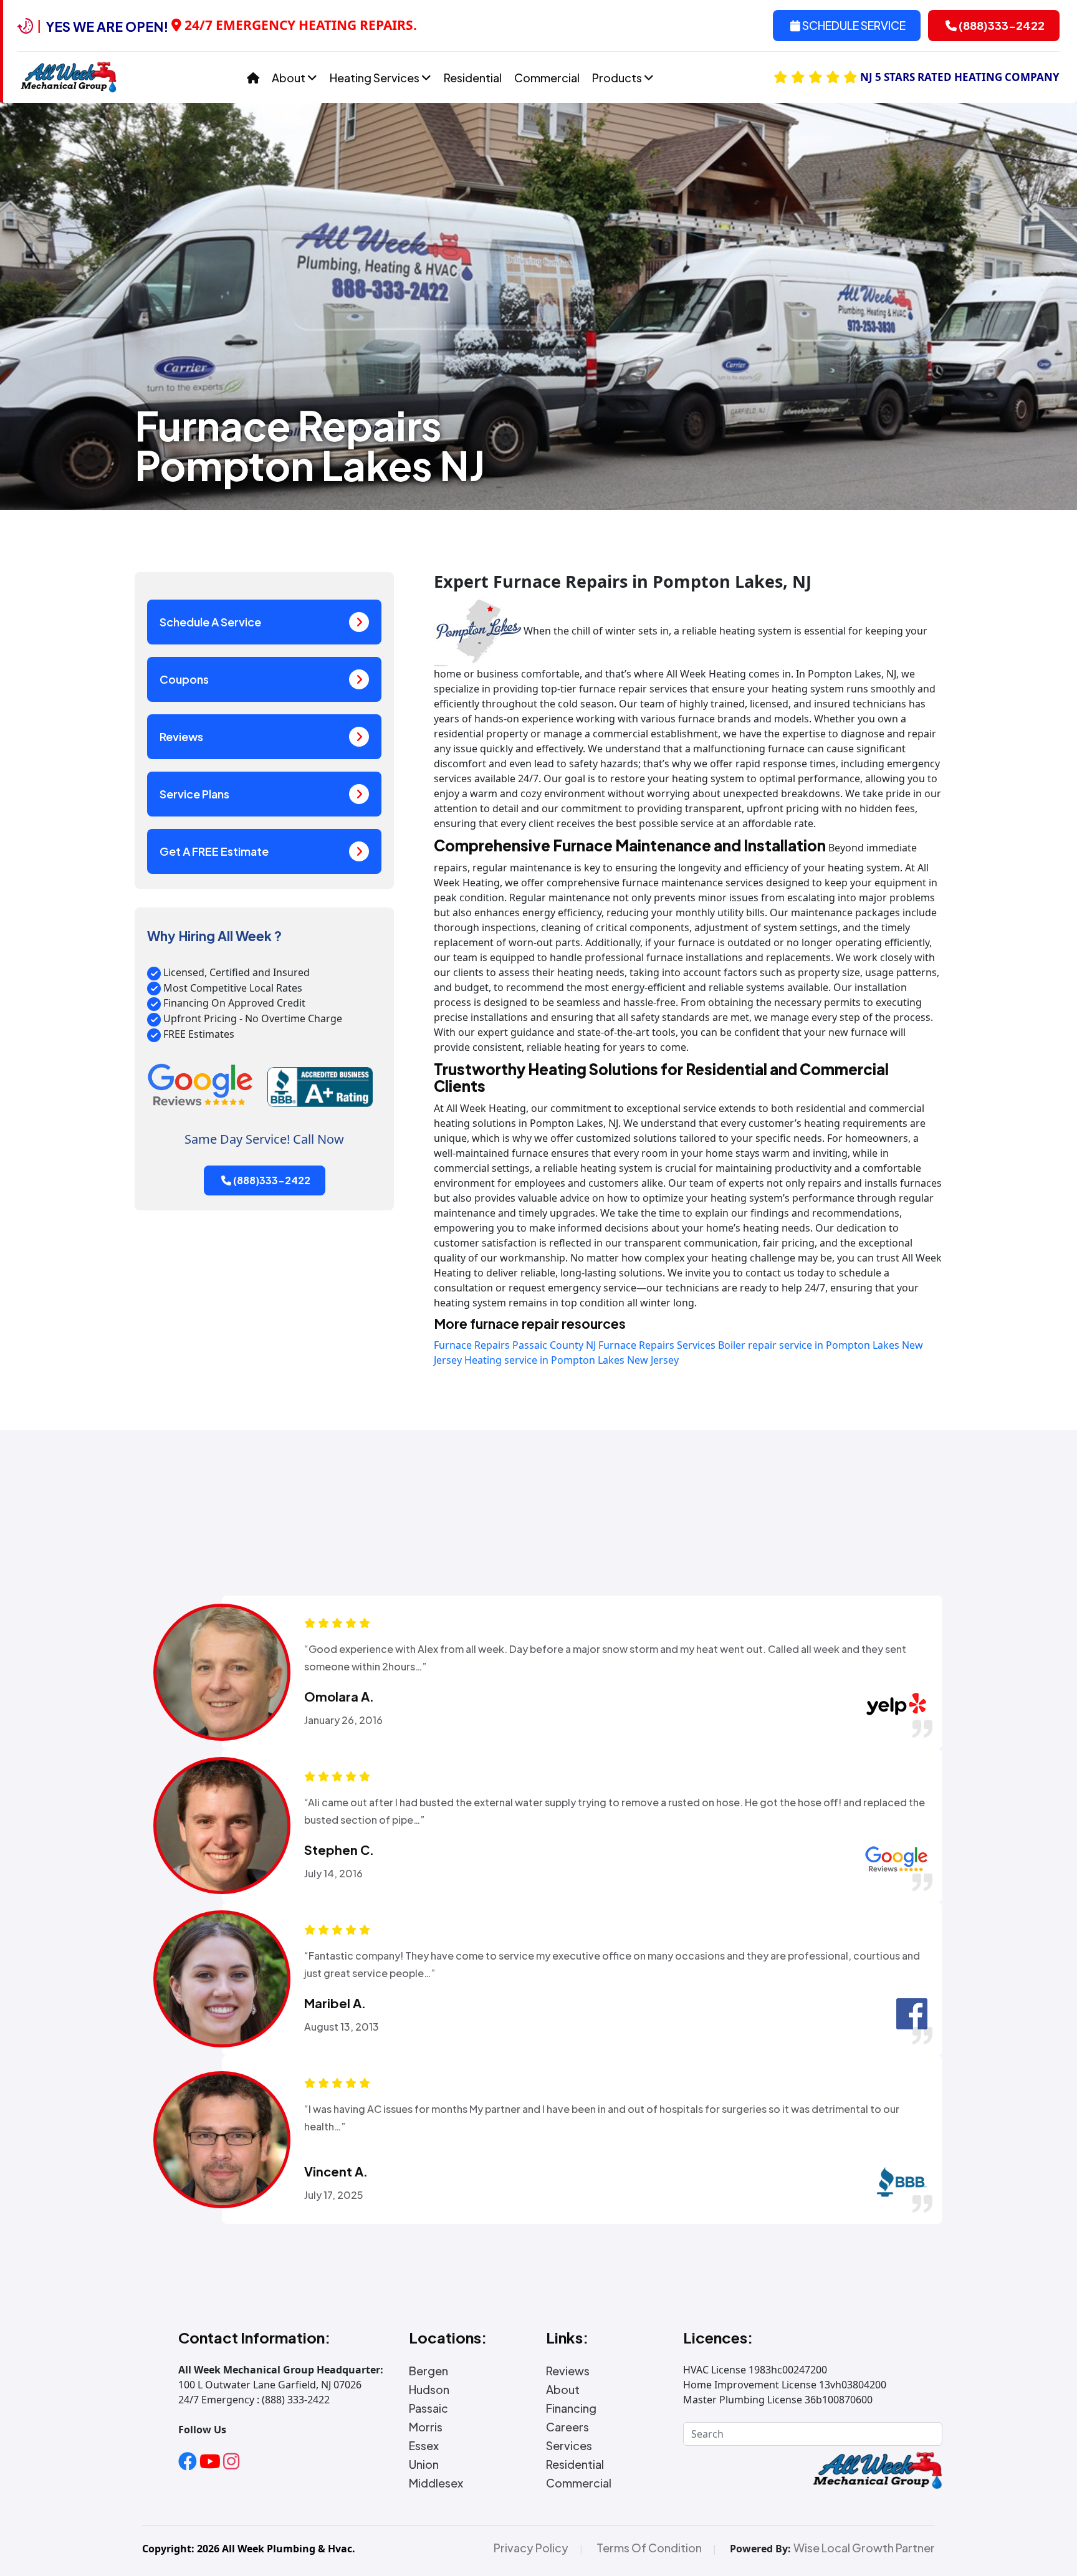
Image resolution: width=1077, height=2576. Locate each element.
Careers (567, 2427)
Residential (473, 78)
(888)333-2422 (1001, 25)
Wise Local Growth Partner (864, 2548)
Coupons (184, 679)
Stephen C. (339, 1850)
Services (569, 2446)
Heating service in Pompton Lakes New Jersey (572, 1360)
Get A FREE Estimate (214, 851)
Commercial (547, 78)
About (290, 78)
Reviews (181, 736)
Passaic (428, 2408)
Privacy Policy (531, 2548)
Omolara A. (339, 1697)
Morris (426, 2427)
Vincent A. (336, 2171)
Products (618, 78)
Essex (424, 2446)
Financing (571, 2408)
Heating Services (376, 78)
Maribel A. (335, 2003)
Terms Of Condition (649, 2548)
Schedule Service (853, 25)
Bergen (428, 2371)
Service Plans (194, 794)
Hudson (429, 2390)
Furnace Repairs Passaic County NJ (515, 1345)
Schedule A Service (210, 622)
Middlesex (436, 2483)
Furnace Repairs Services (657, 1345)
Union (424, 2464)
